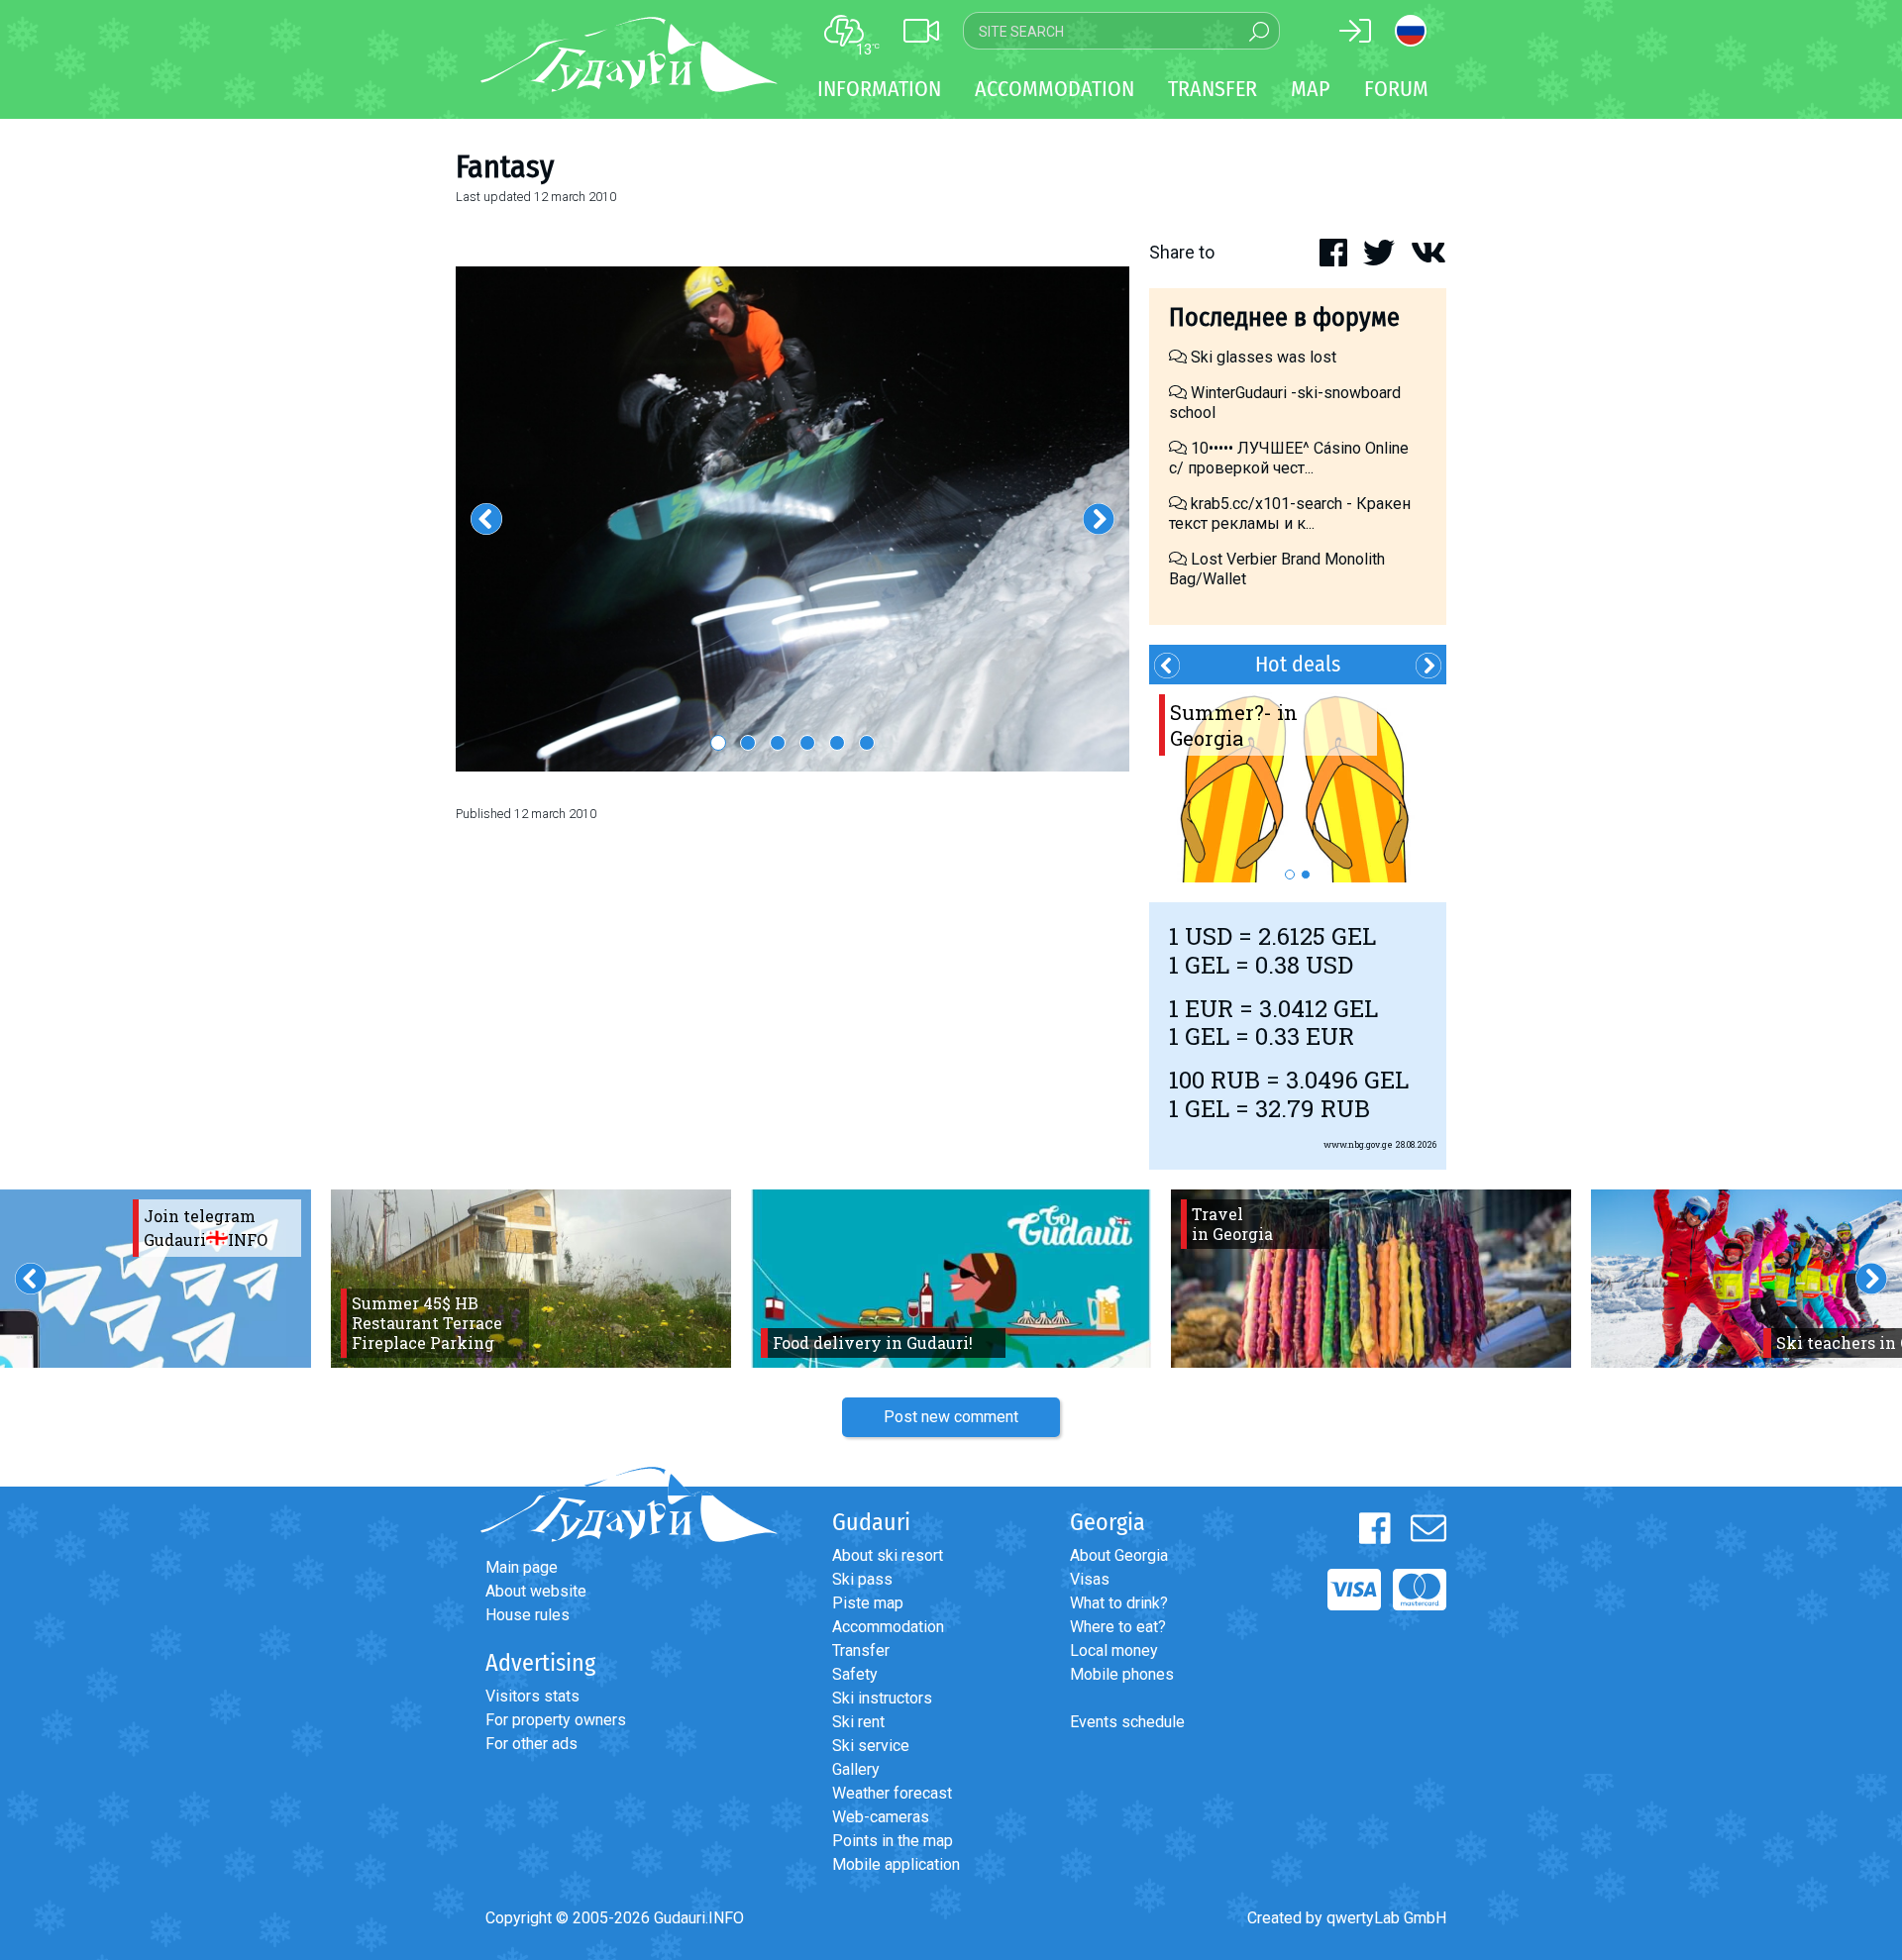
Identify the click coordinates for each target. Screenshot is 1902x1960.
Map (1311, 89)
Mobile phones (1122, 1674)
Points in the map (893, 1841)
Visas (1090, 1579)
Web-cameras (881, 1817)
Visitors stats (532, 1696)
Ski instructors (882, 1698)
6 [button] (867, 743)
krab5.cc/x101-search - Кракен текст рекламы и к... (1290, 514)
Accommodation (888, 1627)
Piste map (868, 1603)
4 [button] (807, 743)
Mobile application (896, 1864)
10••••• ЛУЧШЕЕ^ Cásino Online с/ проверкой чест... (1289, 458)
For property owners (556, 1720)
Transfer (861, 1651)
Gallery (856, 1769)
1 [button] (718, 743)
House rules (528, 1615)
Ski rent (858, 1722)
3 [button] (778, 743)
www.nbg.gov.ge (1358, 1144)
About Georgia (1119, 1555)
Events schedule (1127, 1722)
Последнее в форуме (1284, 317)
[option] (792, 519)
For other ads (531, 1744)
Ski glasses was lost (1262, 357)
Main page (522, 1567)
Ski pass (862, 1579)
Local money (1114, 1651)
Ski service (871, 1746)
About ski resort (888, 1555)
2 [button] (748, 743)
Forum (1396, 89)
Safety (855, 1674)
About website (536, 1591)
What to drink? (1119, 1603)
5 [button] (837, 743)
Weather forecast (892, 1793)
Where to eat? (1118, 1627)
